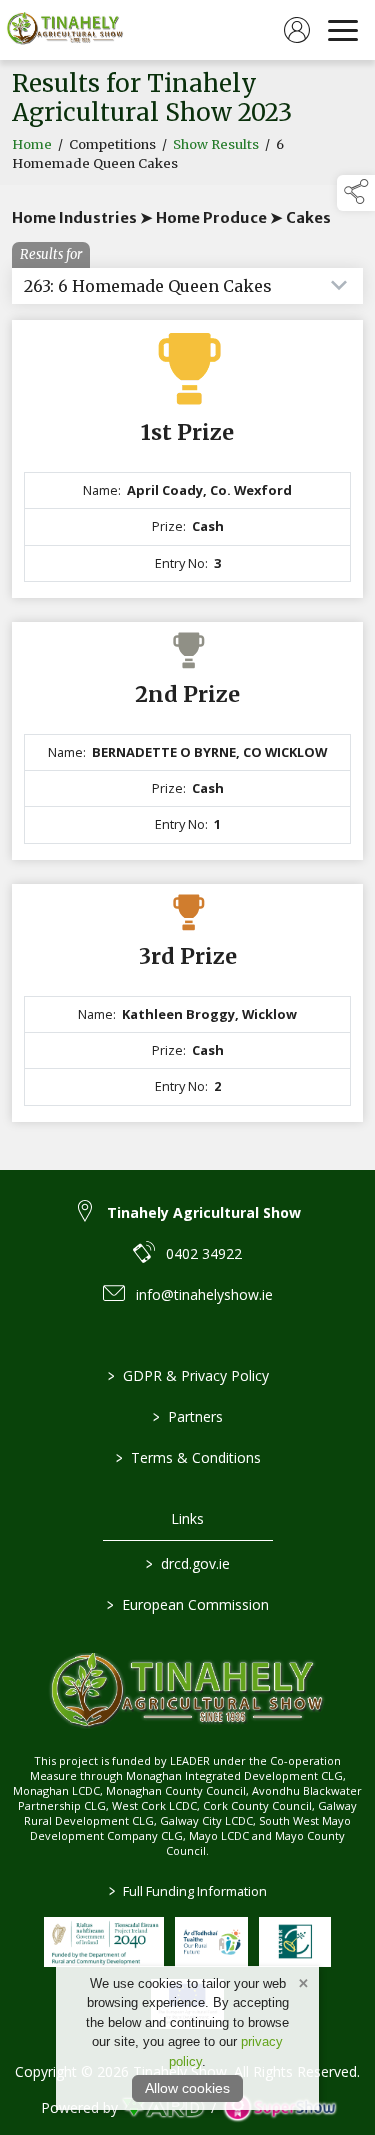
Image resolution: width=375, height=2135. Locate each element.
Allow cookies (187, 2088)
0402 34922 (204, 1253)
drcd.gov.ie (188, 1563)
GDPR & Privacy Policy (187, 1375)
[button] (356, 193)
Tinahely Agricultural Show (204, 1212)
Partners (188, 1416)
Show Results (216, 144)
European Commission (188, 1604)
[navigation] (343, 30)
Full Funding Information (188, 1891)
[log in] (297, 30)
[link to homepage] (65, 30)
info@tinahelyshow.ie (204, 1294)
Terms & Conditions (187, 1457)
